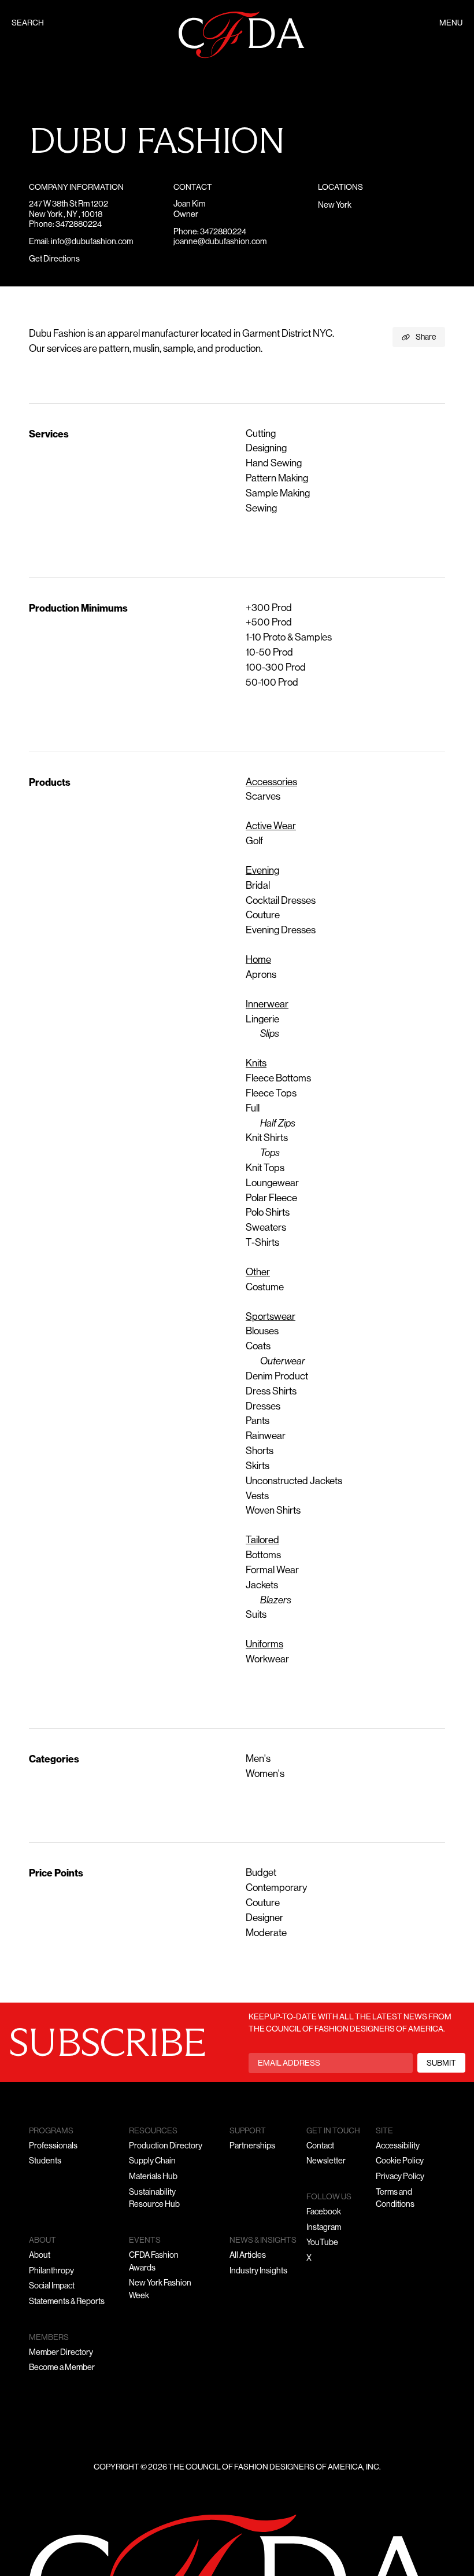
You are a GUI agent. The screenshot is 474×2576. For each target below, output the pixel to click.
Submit (441, 2064)
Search (28, 23)
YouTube (322, 2243)
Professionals (53, 2146)
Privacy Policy (400, 2177)
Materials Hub (153, 2177)
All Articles (248, 2256)
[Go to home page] (242, 35)
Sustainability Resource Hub (154, 2199)
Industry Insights (258, 2271)
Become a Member (62, 2368)
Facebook (324, 2212)
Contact (320, 2146)
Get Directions (54, 260)
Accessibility (398, 2146)
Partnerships (252, 2146)
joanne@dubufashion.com (220, 242)
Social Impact (52, 2286)
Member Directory (61, 2353)
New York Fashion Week (160, 2290)
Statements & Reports (67, 2302)
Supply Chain (152, 2161)
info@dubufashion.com (92, 242)
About (40, 2256)
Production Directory (166, 2146)
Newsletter (326, 2161)
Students (45, 2161)
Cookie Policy (400, 2161)
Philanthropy (51, 2271)
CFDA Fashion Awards (154, 2262)
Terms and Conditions (395, 2199)
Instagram (324, 2228)
